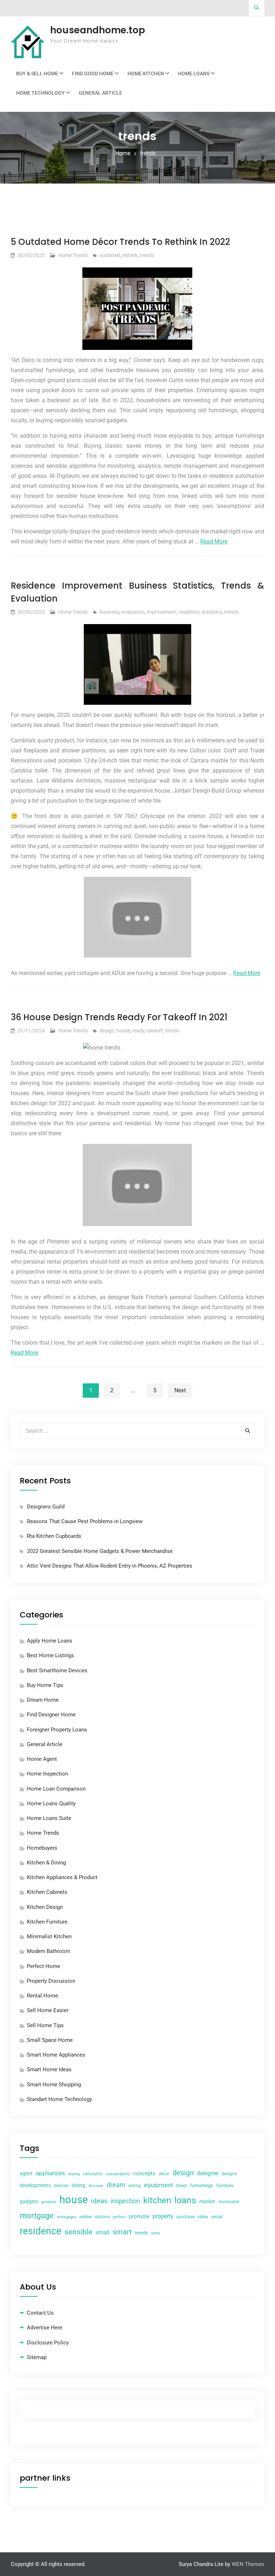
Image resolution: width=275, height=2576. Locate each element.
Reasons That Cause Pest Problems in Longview (85, 1521)
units (156, 2233)
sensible (78, 2232)
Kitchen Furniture (47, 1922)
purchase (185, 2217)
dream (116, 2185)
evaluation (133, 612)
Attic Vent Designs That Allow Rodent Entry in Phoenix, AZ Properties (110, 1566)
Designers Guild (46, 1507)
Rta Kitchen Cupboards (54, 1536)
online (86, 2217)
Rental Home (42, 1996)
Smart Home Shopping (54, 2085)
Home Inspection (47, 1774)
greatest (49, 2202)
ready (138, 1031)
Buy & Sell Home (37, 73)
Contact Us (40, 2313)
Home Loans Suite (49, 1818)
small (103, 2232)
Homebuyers (42, 1848)
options (102, 2217)
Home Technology (40, 93)
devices (61, 2186)
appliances (50, 2173)
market (207, 2201)
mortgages (67, 2217)
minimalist (229, 2202)
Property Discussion (51, 1981)
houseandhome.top (98, 30)
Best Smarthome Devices (57, 1670)
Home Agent (42, 1759)
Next (180, 1390)
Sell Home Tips (45, 2025)
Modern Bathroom (49, 1951)
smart (122, 2232)
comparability (118, 2174)
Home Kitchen (146, 73)
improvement (161, 612)
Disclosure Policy (48, 2343)
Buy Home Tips (45, 1685)
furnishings (202, 2185)
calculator (93, 2174)
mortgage (37, 2216)
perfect (119, 2217)
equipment (158, 2185)
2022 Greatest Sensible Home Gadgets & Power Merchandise (100, 1551)
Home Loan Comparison (56, 1789)
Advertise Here (45, 2328)
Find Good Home (93, 73)
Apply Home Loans (50, 1641)
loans (185, 2200)
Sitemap (37, 2357)
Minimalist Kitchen (49, 1936)
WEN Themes (248, 2564)
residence (189, 612)
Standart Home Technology (59, 2099)
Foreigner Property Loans (57, 1730)
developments (35, 2185)
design (107, 1031)
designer (208, 2173)
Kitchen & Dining (46, 1863)
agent (26, 2173)
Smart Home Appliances (56, 2055)
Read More (214, 541)
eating (135, 2186)
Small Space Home (50, 2040)
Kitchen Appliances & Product (62, 1877)
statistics (212, 612)
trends (147, 255)
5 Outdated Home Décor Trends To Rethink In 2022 (120, 242)
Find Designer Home (51, 1715)
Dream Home (43, 1700)
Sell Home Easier (48, 2010)
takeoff (155, 1031)
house (123, 1031)
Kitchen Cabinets (47, 1892)
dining (78, 2185)
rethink (130, 255)
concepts (144, 2173)
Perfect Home (44, 1966)
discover (96, 2186)
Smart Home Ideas (49, 2069)
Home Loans (194, 73)
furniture (225, 2185)
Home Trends (73, 255)
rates (203, 2217)
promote (139, 2216)
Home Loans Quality (51, 1803)
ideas (99, 2201)
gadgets (29, 2201)
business (109, 612)
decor (164, 2174)
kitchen (157, 2200)
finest (182, 2186)
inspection (125, 2201)
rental (217, 2217)
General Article (100, 93)
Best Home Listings (50, 1655)
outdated (110, 255)
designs (229, 2174)
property (163, 2216)
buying (74, 2174)
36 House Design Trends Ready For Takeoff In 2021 (119, 1017)
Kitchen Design (45, 1907)
